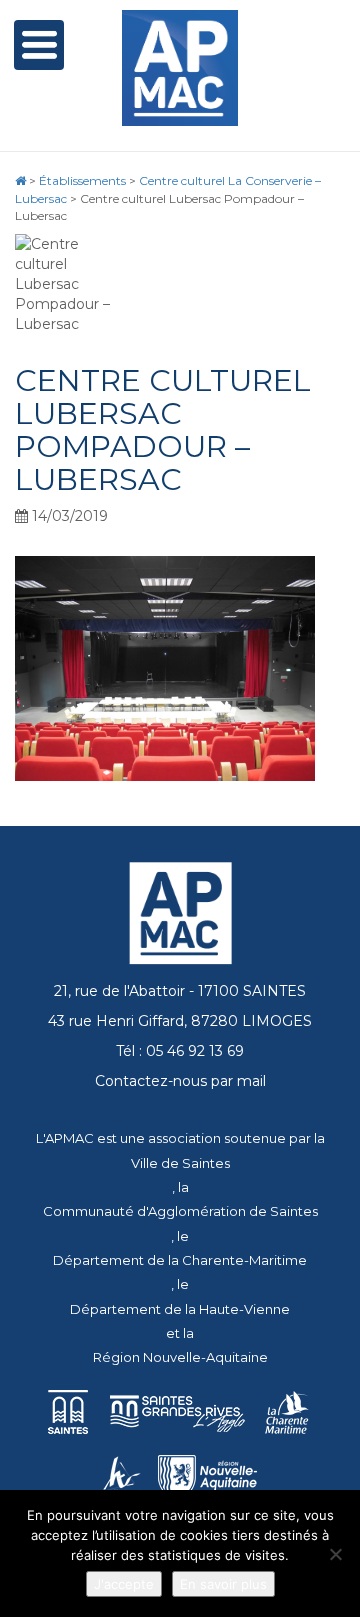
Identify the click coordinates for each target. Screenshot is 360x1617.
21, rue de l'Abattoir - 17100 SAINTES (180, 991)
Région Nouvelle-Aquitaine (180, 1357)
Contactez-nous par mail (180, 1081)
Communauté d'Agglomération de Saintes (180, 1211)
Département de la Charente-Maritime (180, 1260)
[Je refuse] (335, 1554)
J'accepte (124, 1584)
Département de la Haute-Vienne (180, 1309)
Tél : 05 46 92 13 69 (180, 1051)
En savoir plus (223, 1584)
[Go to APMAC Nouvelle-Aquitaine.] (20, 180)
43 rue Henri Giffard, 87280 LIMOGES (180, 1021)
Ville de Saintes (180, 1163)
